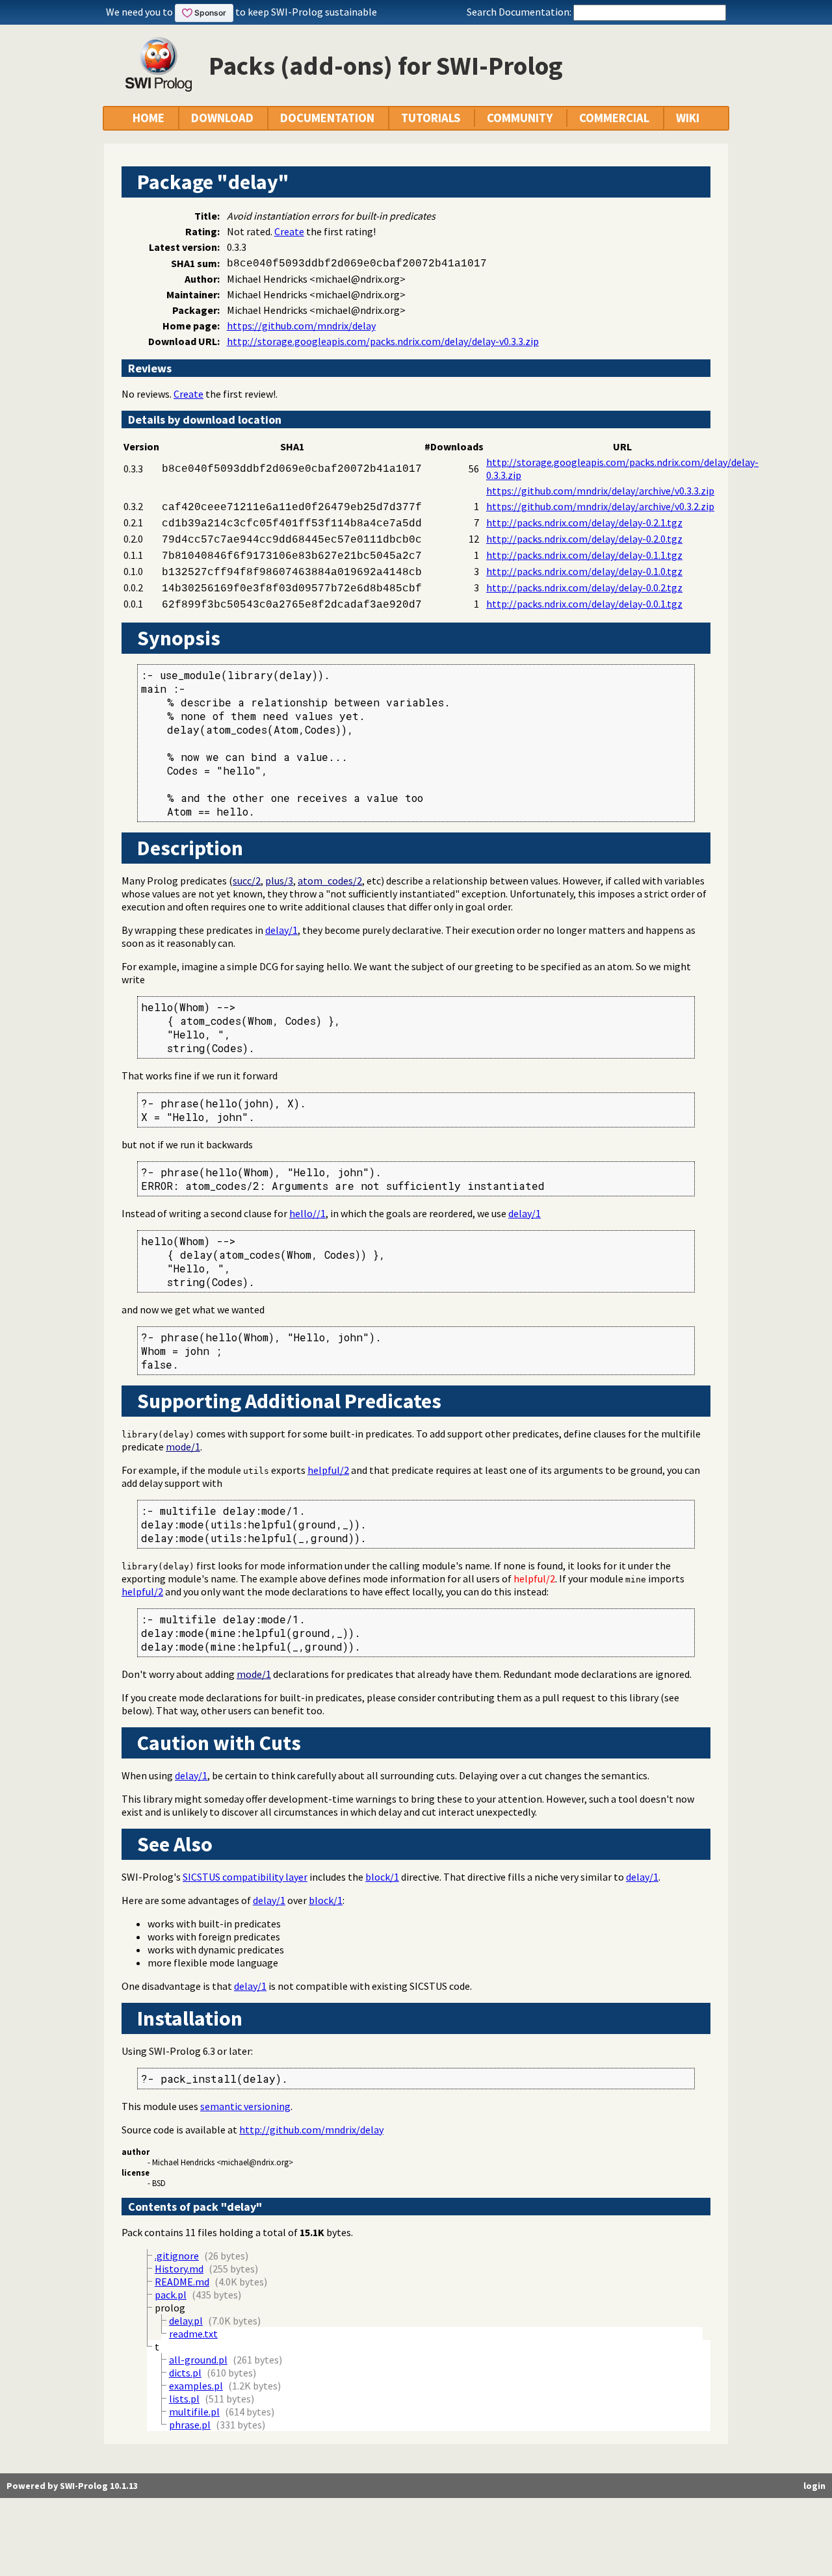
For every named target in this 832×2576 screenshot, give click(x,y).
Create (289, 231)
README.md (182, 2282)
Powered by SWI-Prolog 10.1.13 (72, 2486)
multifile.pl (194, 2412)
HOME (149, 118)
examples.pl (196, 2386)
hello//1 (307, 1213)
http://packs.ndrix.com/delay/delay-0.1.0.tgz (584, 571)
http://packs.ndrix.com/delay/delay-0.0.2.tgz (584, 587)
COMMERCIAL (614, 118)
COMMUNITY (520, 118)
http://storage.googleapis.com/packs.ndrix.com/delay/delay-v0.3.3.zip (383, 341)
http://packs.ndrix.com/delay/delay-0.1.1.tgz (584, 555)
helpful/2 (328, 1470)
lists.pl (184, 2399)
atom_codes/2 (330, 881)
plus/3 (279, 881)
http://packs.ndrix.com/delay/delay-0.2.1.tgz (584, 522)
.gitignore (177, 2256)
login (814, 2486)
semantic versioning (245, 2106)
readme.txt (193, 2334)
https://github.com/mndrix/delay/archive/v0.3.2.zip (600, 506)
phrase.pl (190, 2425)
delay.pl (186, 2321)
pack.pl (171, 2295)
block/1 (382, 1877)
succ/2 (247, 881)
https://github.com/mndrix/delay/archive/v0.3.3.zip (600, 491)
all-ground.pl (198, 2360)
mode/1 (183, 1447)
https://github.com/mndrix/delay (301, 326)
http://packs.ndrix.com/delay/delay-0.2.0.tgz (584, 539)
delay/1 (281, 930)
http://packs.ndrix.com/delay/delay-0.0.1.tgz (584, 604)
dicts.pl (185, 2373)
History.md (179, 2269)
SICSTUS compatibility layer (245, 1877)
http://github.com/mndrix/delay (311, 2130)
